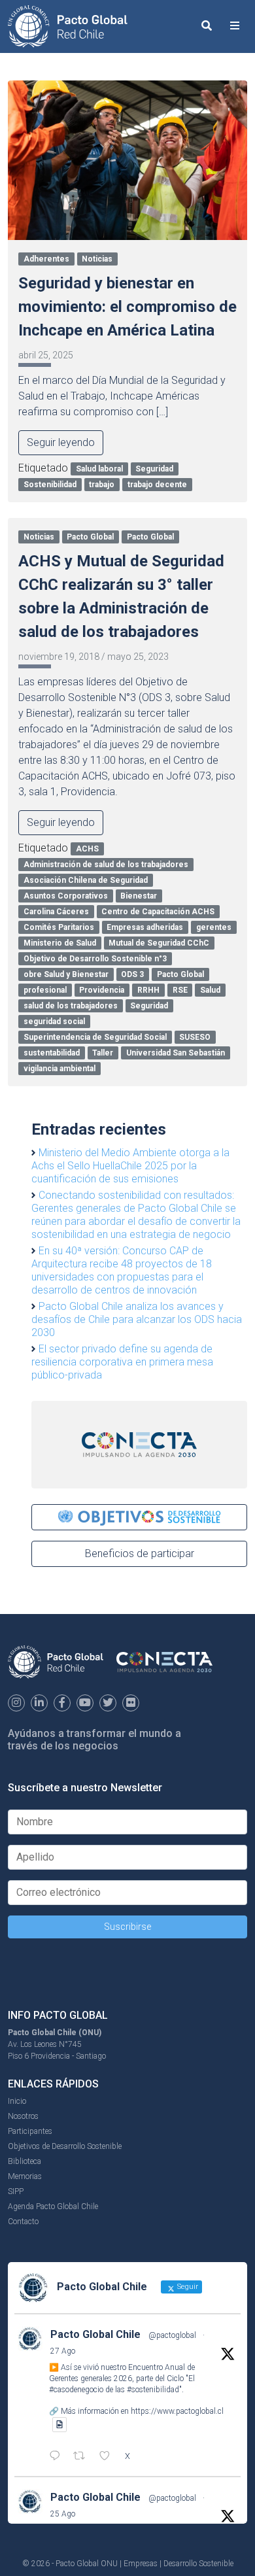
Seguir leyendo (61, 442)
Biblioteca (25, 2161)
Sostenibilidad (50, 485)
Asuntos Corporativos (66, 896)
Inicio (17, 2101)
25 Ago (63, 2514)
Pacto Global (90, 537)
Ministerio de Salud (60, 943)
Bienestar (139, 896)
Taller (103, 1053)
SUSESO (195, 1037)
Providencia (102, 990)
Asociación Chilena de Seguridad (86, 880)
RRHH (148, 990)
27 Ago (63, 2351)
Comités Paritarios (59, 927)
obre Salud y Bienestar (66, 974)
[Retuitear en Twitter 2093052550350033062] (83, 2457)
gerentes (214, 927)
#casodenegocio (76, 2390)
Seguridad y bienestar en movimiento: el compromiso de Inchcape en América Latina (127, 307)
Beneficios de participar (140, 1554)
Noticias (97, 259)
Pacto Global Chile (95, 2334)
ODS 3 (132, 974)
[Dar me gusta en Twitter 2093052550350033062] (109, 2457)
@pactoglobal (172, 2335)
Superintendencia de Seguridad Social (95, 1037)
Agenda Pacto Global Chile (53, 2207)
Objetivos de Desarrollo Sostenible (65, 2146)
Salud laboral (99, 469)
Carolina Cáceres (56, 912)
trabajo (102, 485)
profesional (45, 990)
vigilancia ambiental (59, 1069)
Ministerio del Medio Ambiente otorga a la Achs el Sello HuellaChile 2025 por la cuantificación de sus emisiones (130, 1166)
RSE (180, 990)
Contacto (23, 2222)
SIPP (16, 2191)
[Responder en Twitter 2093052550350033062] (58, 2457)
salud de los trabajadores (71, 1006)
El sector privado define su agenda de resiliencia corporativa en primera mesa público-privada (122, 1362)
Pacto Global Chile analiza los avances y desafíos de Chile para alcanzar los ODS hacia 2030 (137, 1319)
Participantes (30, 2131)
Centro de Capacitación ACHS (158, 912)
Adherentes (46, 259)
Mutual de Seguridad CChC (159, 943)
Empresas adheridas (145, 927)
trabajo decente (157, 485)
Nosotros (23, 2116)
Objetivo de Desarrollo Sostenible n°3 (95, 959)
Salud (210, 990)
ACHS (87, 849)
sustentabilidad (52, 1053)
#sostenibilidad (153, 2390)
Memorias (25, 2176)
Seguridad (154, 469)
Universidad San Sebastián (176, 1053)
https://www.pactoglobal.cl (177, 2411)
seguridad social (54, 1022)
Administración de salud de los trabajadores (106, 865)
